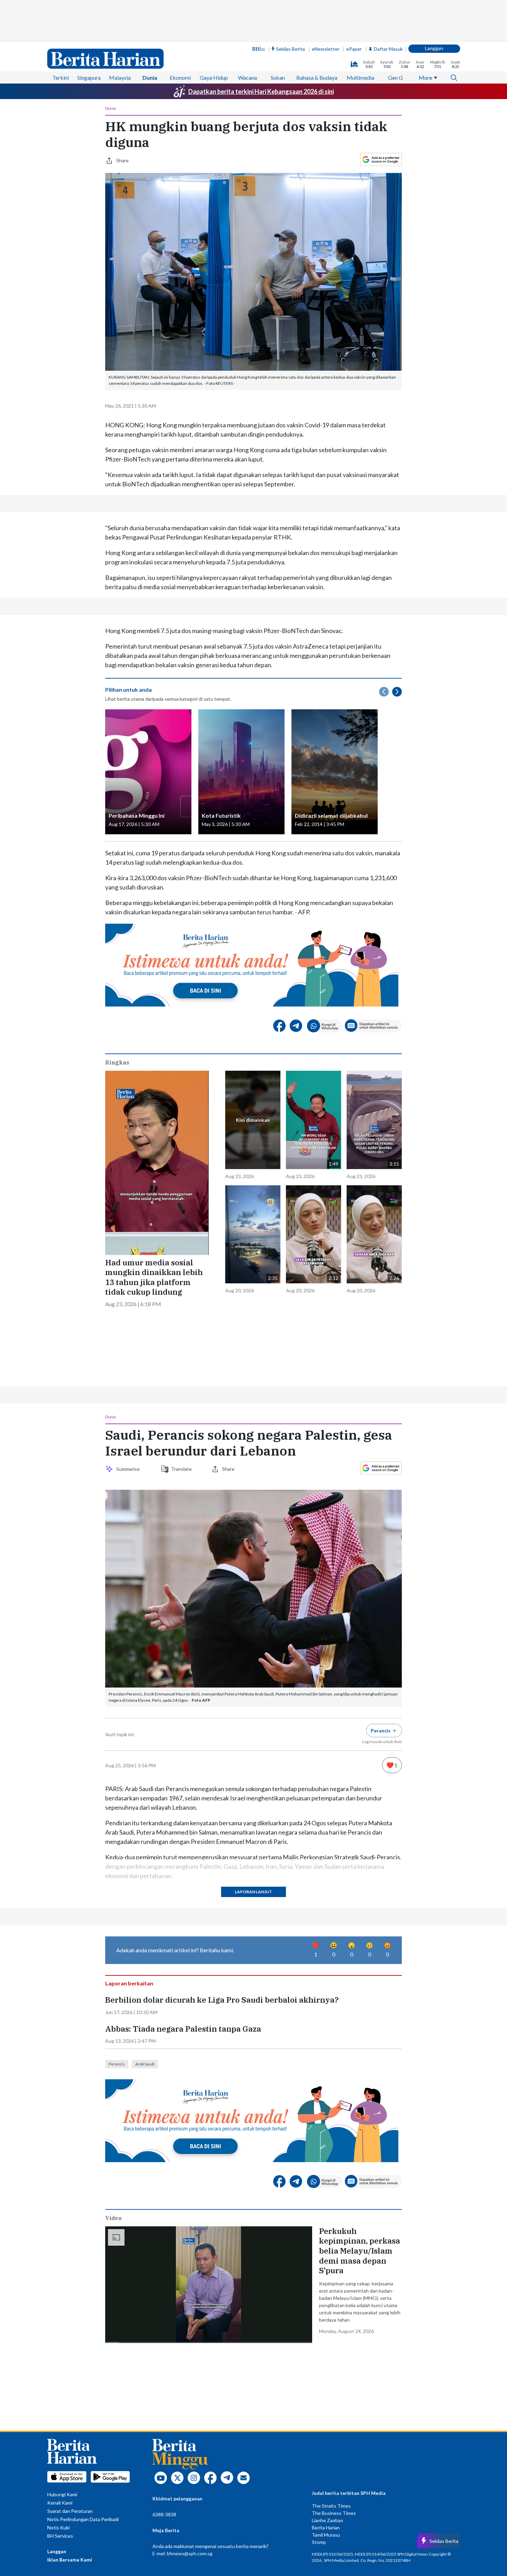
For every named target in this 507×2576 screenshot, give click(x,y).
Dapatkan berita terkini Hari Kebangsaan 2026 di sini (261, 91)
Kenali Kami (60, 2503)
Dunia (150, 77)
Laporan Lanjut (254, 1892)
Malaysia (120, 77)
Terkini (61, 77)
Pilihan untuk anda (128, 689)
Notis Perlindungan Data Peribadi (83, 2519)
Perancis (117, 2064)
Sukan (278, 77)
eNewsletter (326, 49)
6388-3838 (164, 2514)
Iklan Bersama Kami (70, 2560)
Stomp (319, 2542)
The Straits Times (331, 2506)
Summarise (129, 1469)
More (425, 77)
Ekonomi (180, 77)
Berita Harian (326, 2528)
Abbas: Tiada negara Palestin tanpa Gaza (183, 2029)
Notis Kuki (58, 2528)
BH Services (60, 2536)
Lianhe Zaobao (327, 2520)
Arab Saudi (145, 2064)
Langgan (434, 48)
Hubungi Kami (62, 2494)
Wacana (247, 77)
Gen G (395, 77)
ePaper (354, 49)
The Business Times (334, 2513)
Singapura (89, 77)
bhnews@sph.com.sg (190, 2553)
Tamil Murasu (326, 2535)
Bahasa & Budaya (317, 77)
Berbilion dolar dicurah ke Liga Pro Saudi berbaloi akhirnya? (223, 2000)
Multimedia (360, 77)
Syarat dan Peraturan (70, 2511)
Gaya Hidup (214, 77)
